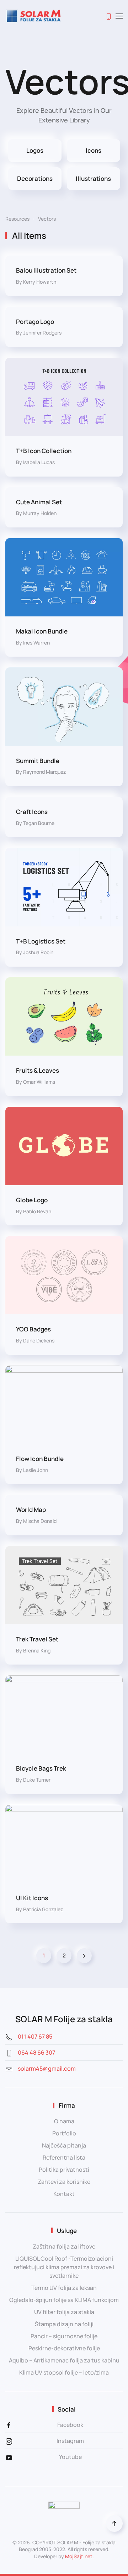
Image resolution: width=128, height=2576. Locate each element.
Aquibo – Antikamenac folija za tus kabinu (64, 2360)
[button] (119, 16)
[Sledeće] (84, 1956)
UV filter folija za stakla (64, 2312)
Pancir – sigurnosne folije (64, 2336)
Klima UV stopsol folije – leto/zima (64, 2372)
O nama (64, 2121)
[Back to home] (34, 16)
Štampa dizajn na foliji (64, 2324)
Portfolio (64, 2133)
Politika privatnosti (64, 2170)
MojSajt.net (79, 2556)
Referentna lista (64, 2157)
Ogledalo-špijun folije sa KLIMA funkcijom (64, 2300)
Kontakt (64, 2194)
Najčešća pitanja (64, 2145)
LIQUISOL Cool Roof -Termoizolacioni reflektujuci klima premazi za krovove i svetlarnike (64, 2267)
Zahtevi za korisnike (64, 2182)
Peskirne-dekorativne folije (64, 2348)
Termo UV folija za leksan (64, 2288)
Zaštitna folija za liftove (64, 2246)
